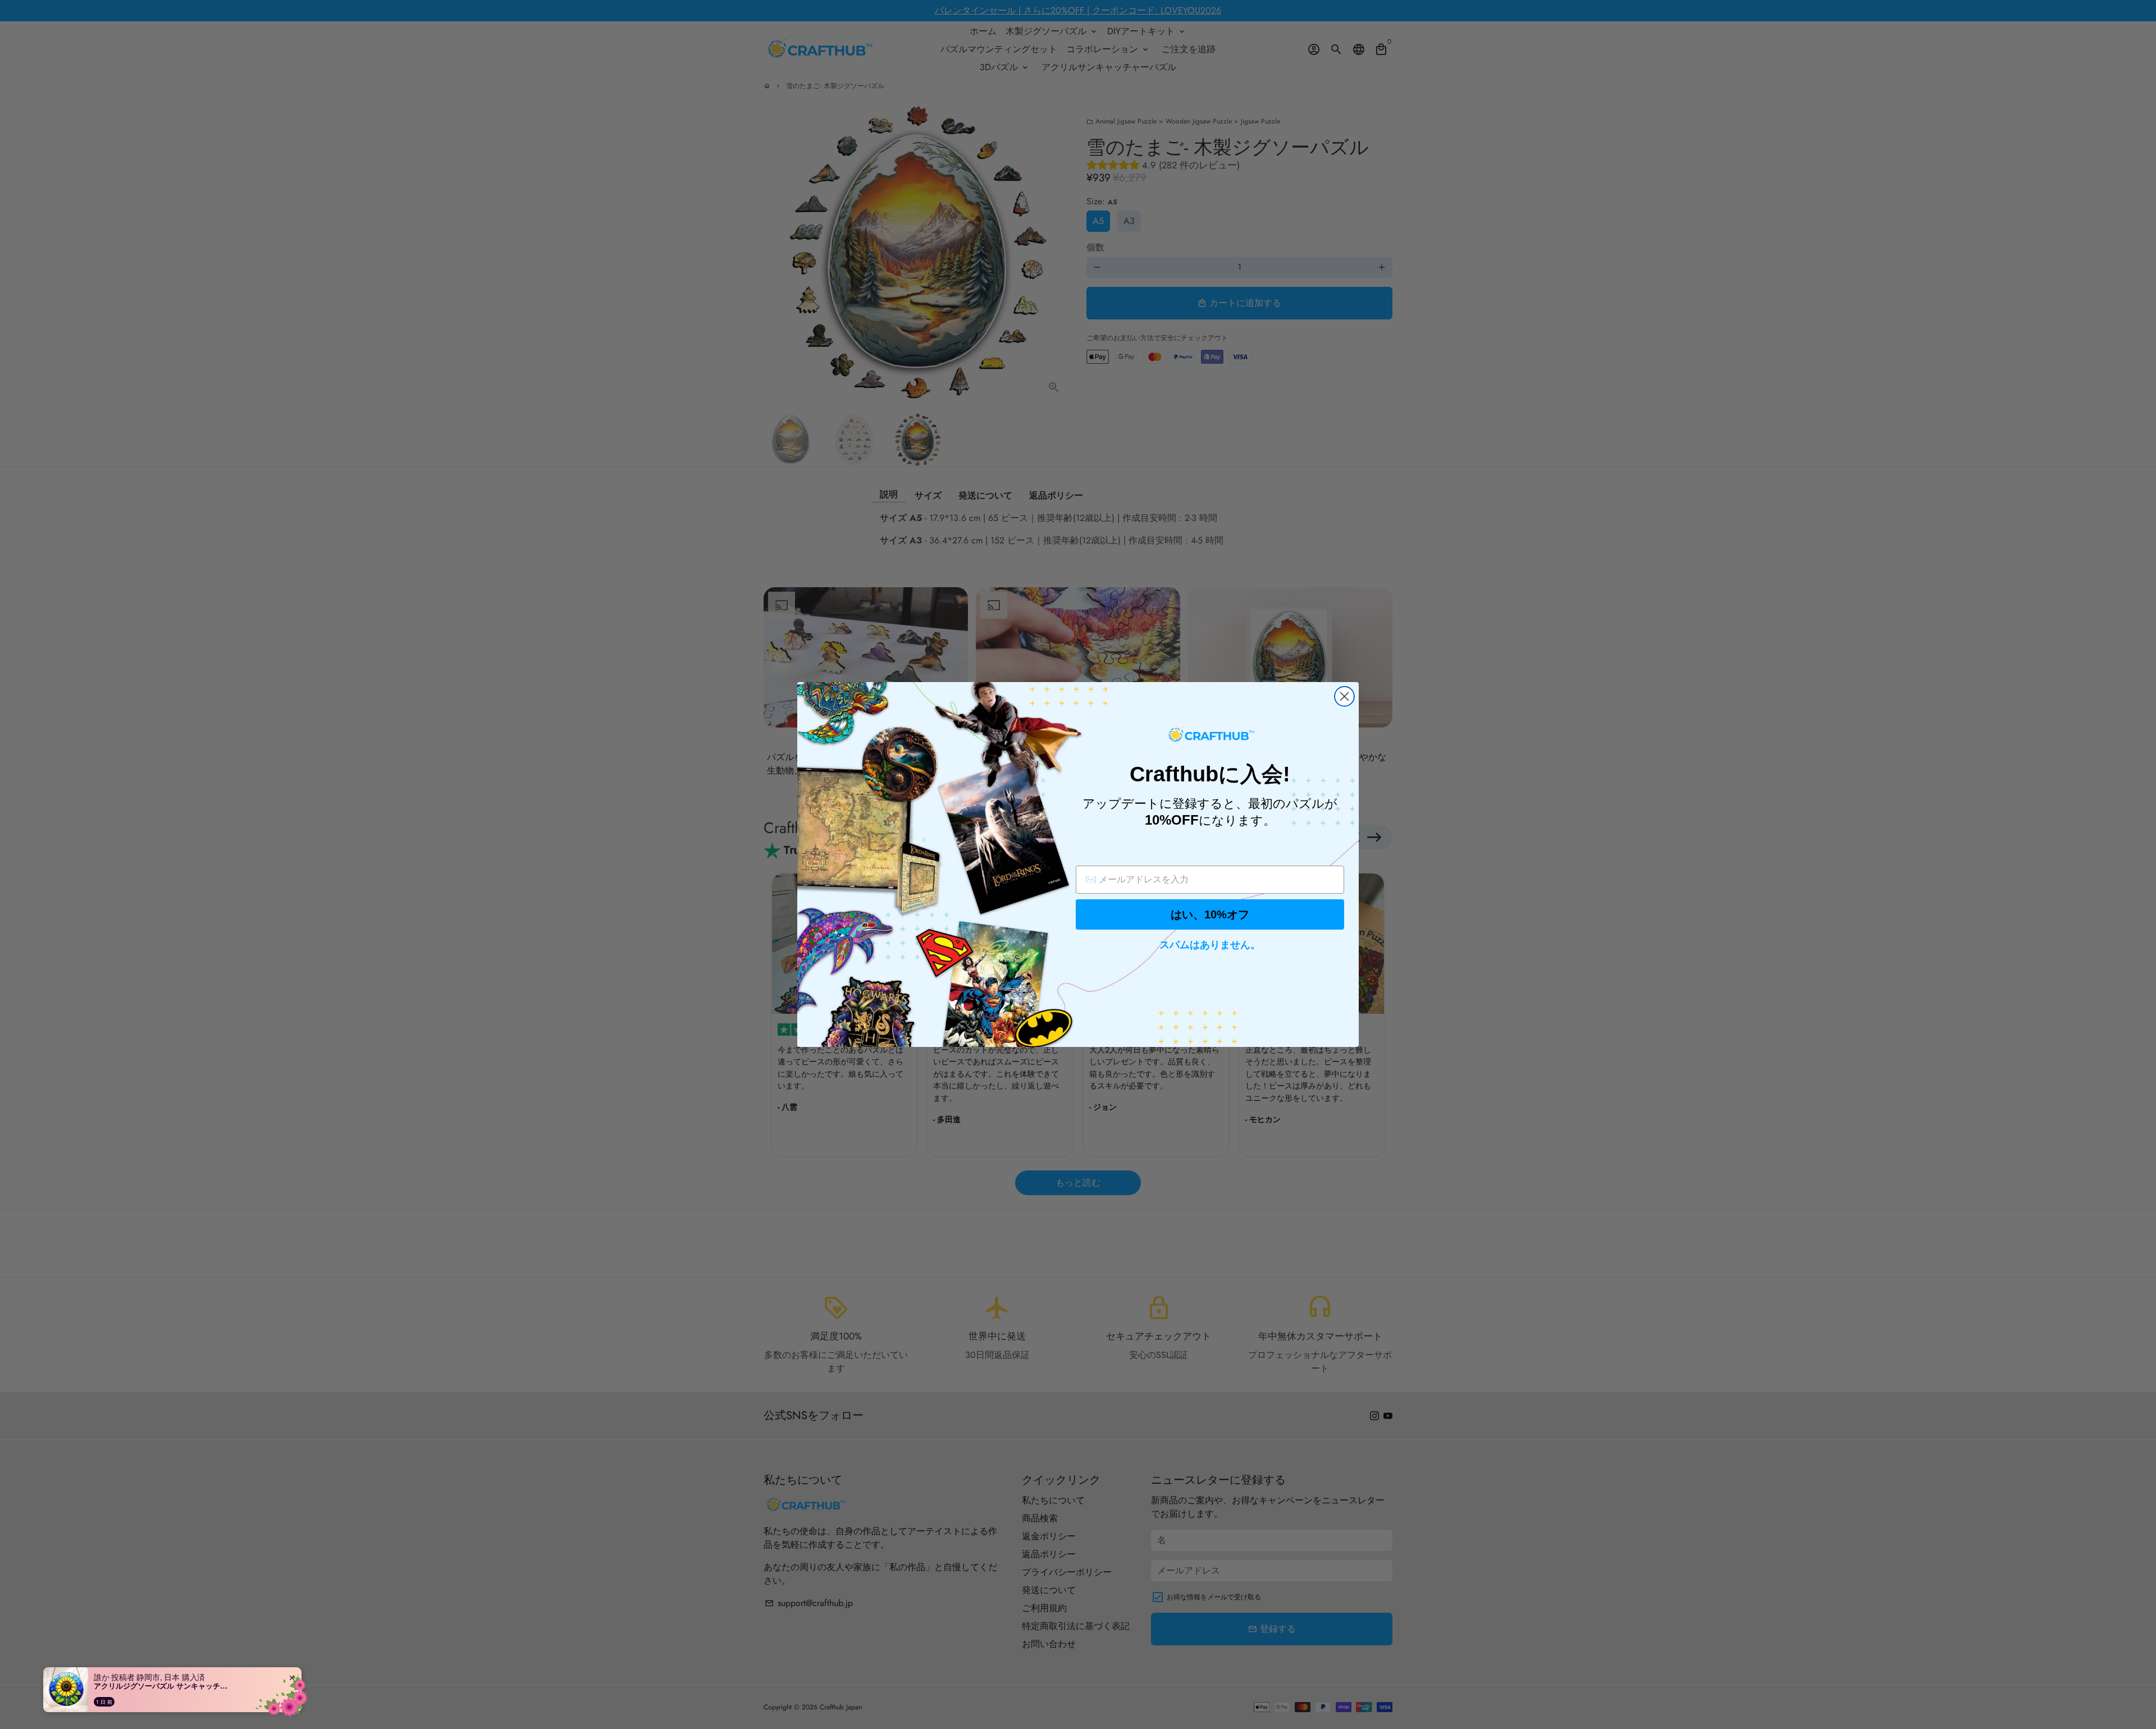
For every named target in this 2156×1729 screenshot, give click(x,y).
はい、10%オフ (1210, 914)
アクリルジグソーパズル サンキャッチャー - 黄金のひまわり (164, 1686)
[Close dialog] (1344, 696)
